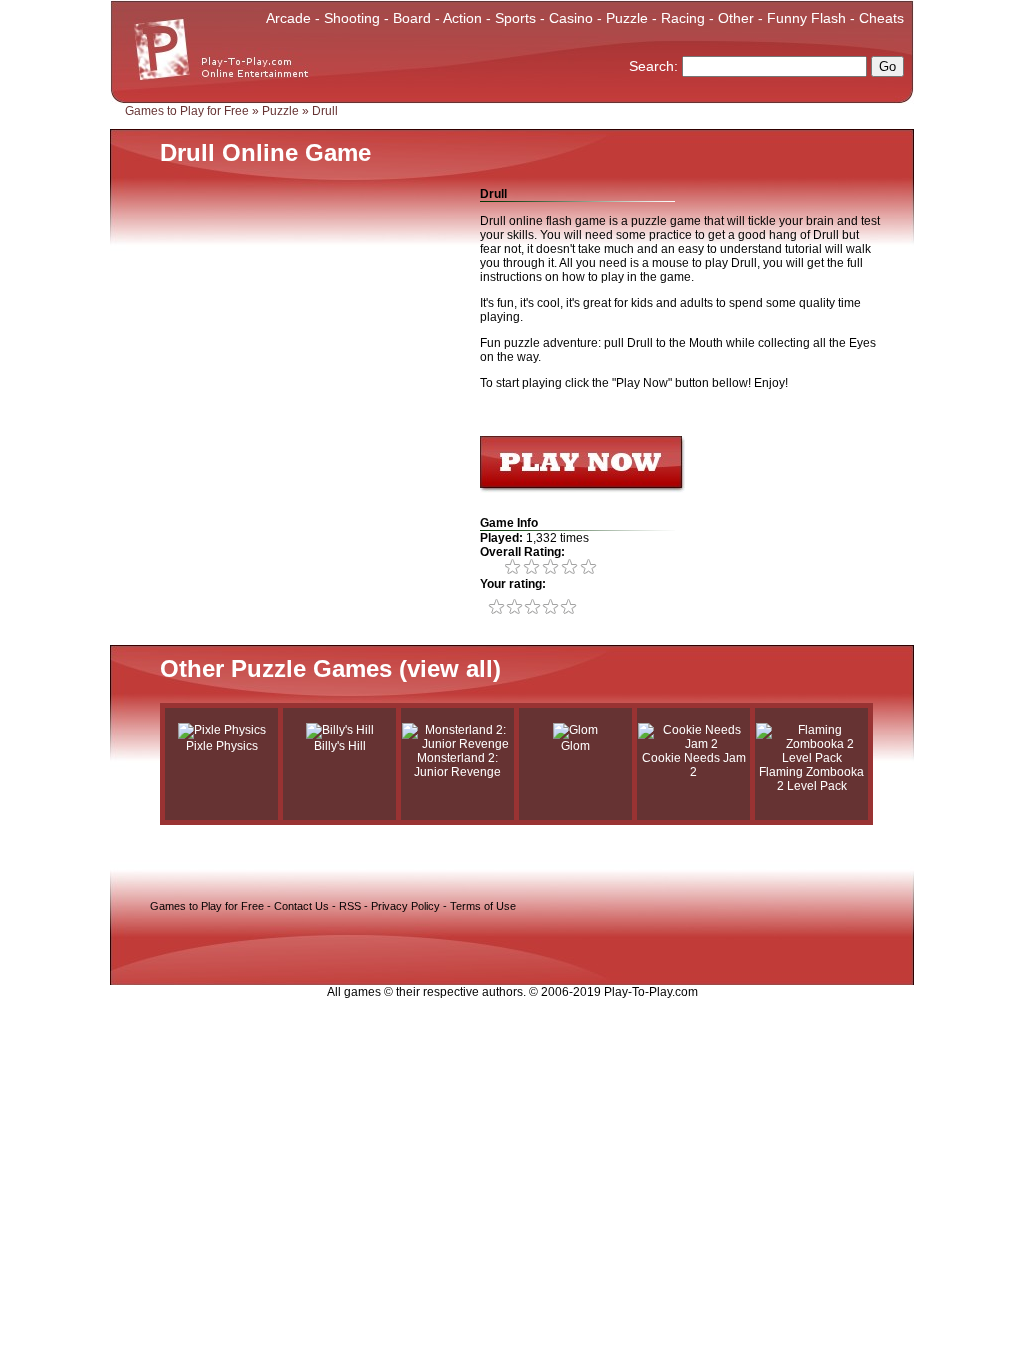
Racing (683, 18)
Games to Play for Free (187, 111)
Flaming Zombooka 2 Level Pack (811, 779)
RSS (350, 906)
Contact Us (301, 906)
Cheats (881, 18)
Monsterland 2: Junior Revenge (457, 765)
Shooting (352, 18)
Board (412, 18)
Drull (325, 111)
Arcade (288, 18)
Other (736, 18)
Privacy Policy (405, 906)
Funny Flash (806, 18)
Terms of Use (483, 906)
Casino (571, 18)
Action (462, 18)
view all (450, 668)
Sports (515, 18)
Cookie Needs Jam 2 (694, 765)
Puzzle (627, 18)
